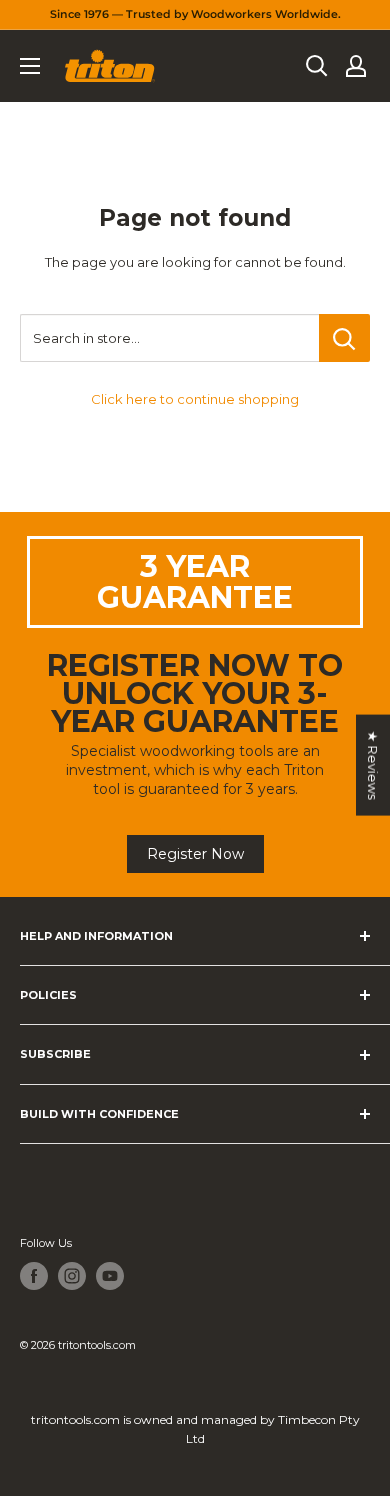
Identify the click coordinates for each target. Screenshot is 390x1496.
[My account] (356, 66)
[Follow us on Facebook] (34, 1276)
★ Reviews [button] (373, 765)
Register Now (195, 854)
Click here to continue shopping (195, 399)
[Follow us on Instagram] (72, 1276)
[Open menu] (30, 66)
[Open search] (317, 66)
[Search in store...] (344, 338)
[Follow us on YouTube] (110, 1276)
